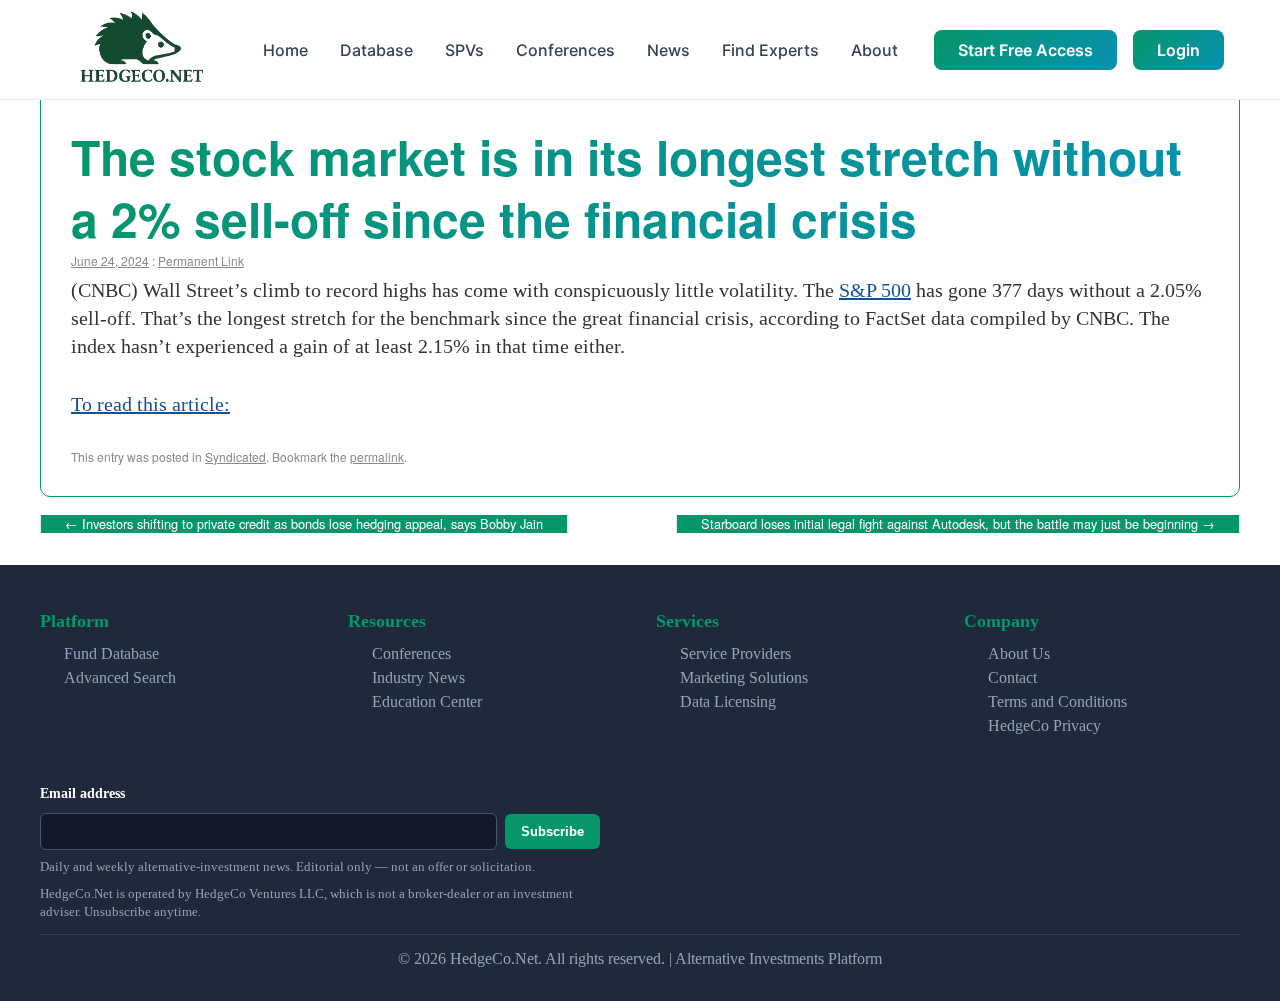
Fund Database (111, 653)
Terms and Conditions (1057, 701)
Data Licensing (728, 701)
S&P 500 (875, 290)
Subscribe (552, 831)
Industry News (418, 677)
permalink (377, 456)
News (668, 50)
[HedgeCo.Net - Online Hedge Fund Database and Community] (141, 49)
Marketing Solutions (744, 677)
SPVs (464, 50)
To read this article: (150, 404)
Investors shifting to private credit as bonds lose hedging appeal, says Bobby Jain (304, 523)
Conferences (565, 50)
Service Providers (735, 653)
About (874, 50)
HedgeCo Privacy (1044, 725)
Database (376, 50)
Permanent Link (201, 260)
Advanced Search (120, 677)
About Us (1019, 653)
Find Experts (770, 50)
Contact (1012, 677)
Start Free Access (1025, 50)
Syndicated (235, 456)
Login (1178, 50)
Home (285, 50)
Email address (82, 793)
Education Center (427, 701)
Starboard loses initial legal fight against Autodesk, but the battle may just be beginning (958, 523)
